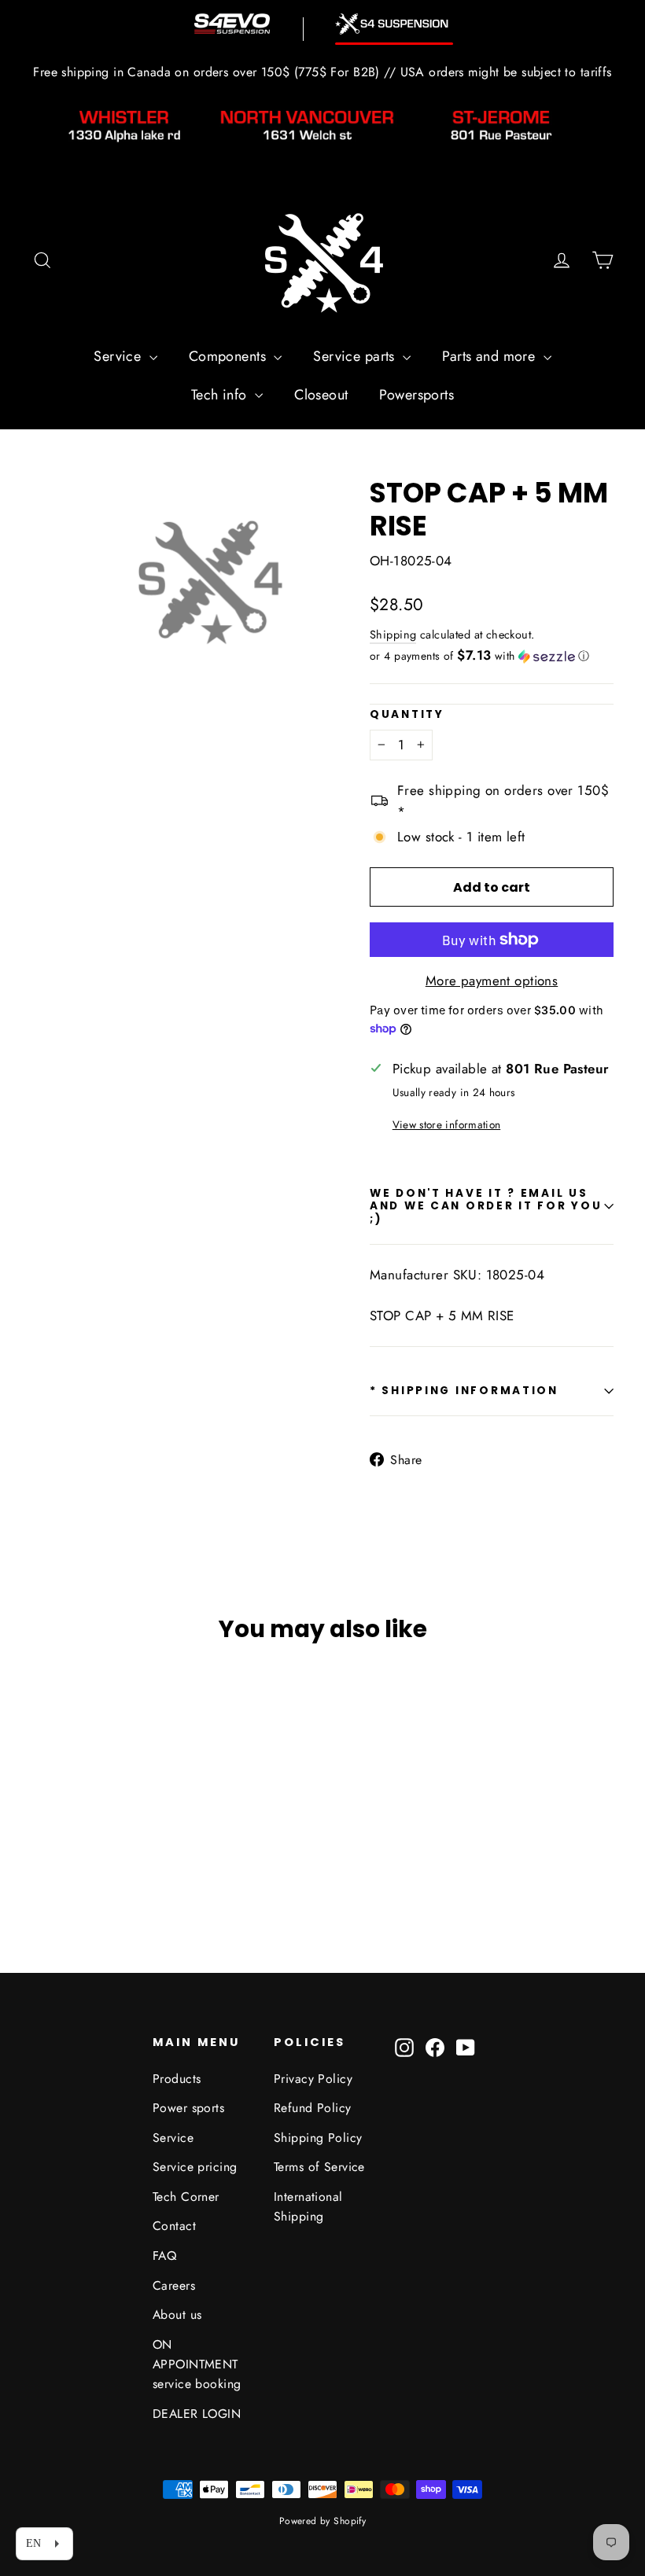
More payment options (492, 981)
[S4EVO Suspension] (232, 24)
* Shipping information (464, 1391)
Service (119, 356)
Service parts (356, 356)
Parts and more (490, 356)
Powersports (416, 395)
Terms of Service (319, 2167)
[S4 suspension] (394, 24)
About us (177, 2315)
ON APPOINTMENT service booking (197, 2364)
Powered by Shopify (323, 2521)
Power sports (188, 2108)
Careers (174, 2285)
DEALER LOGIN (197, 2414)
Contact (174, 2226)
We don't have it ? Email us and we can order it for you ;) (486, 1206)
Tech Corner (186, 2197)
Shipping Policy (318, 2138)
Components (230, 356)
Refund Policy (313, 2108)
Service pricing (195, 2167)
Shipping (393, 635)
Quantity (407, 715)
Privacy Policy (313, 2079)
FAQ (164, 2256)
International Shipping (308, 2206)
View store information (446, 1124)
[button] (492, 656)
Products (177, 2079)
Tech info (221, 395)
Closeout (321, 395)
